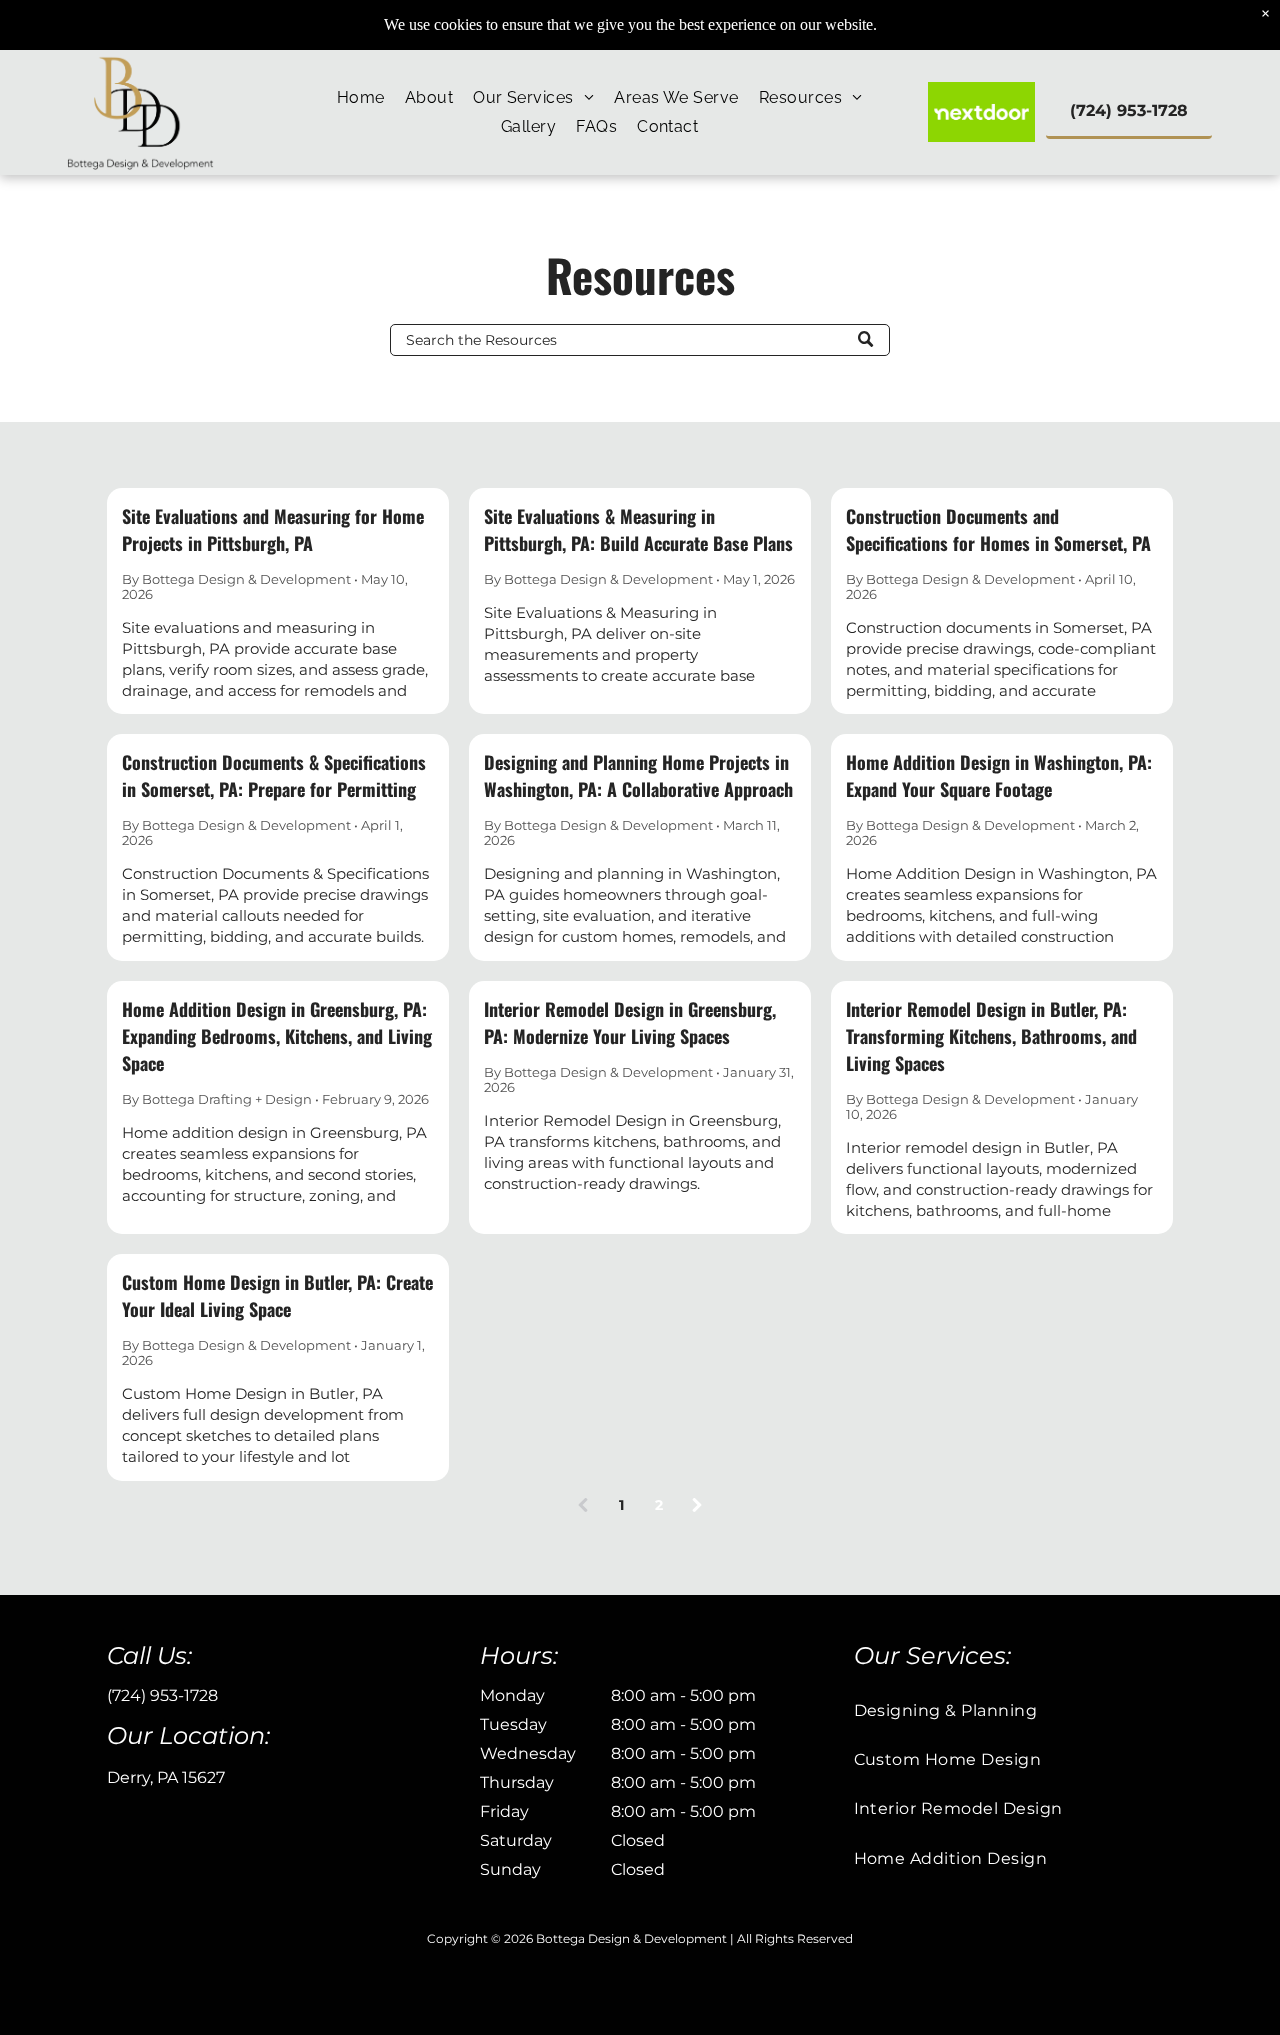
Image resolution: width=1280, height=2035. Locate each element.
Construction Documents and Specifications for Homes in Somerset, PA (998, 529)
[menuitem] (361, 97)
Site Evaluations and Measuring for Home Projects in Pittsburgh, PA (273, 529)
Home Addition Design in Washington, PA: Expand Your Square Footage (999, 775)
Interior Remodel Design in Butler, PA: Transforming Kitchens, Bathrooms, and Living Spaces (991, 1036)
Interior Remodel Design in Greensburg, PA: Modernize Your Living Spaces (630, 1022)
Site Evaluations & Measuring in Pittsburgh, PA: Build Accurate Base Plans (638, 529)
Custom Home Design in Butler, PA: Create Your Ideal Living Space (277, 1295)
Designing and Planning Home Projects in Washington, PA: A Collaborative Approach (638, 775)
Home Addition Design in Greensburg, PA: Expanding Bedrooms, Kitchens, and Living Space (277, 1036)
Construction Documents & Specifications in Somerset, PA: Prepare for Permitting (274, 775)
